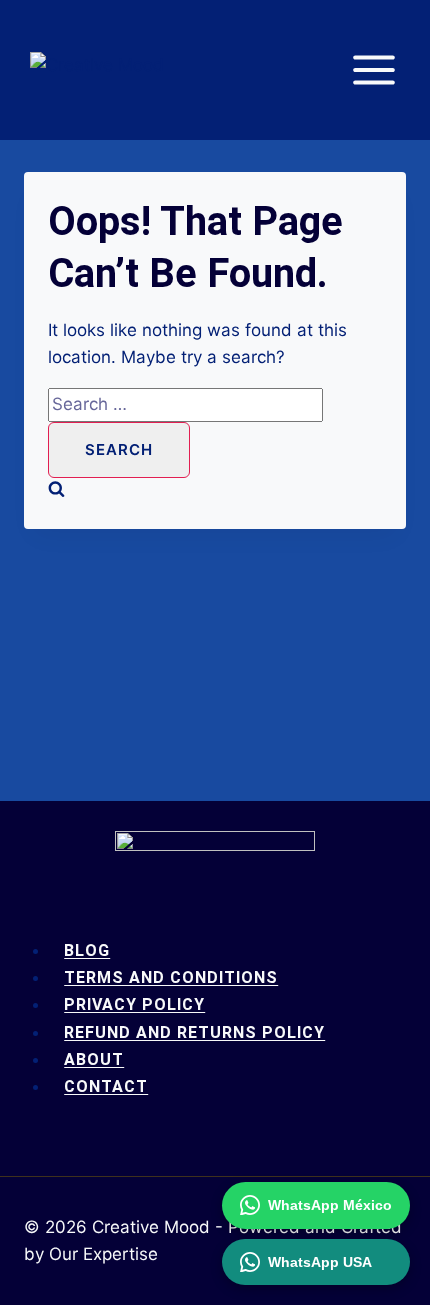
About (94, 1059)
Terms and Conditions (171, 977)
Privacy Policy (134, 1004)
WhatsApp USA (320, 1262)
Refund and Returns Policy (194, 1032)
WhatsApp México (330, 1205)
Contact (106, 1086)
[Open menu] (384, 69)
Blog (87, 950)
